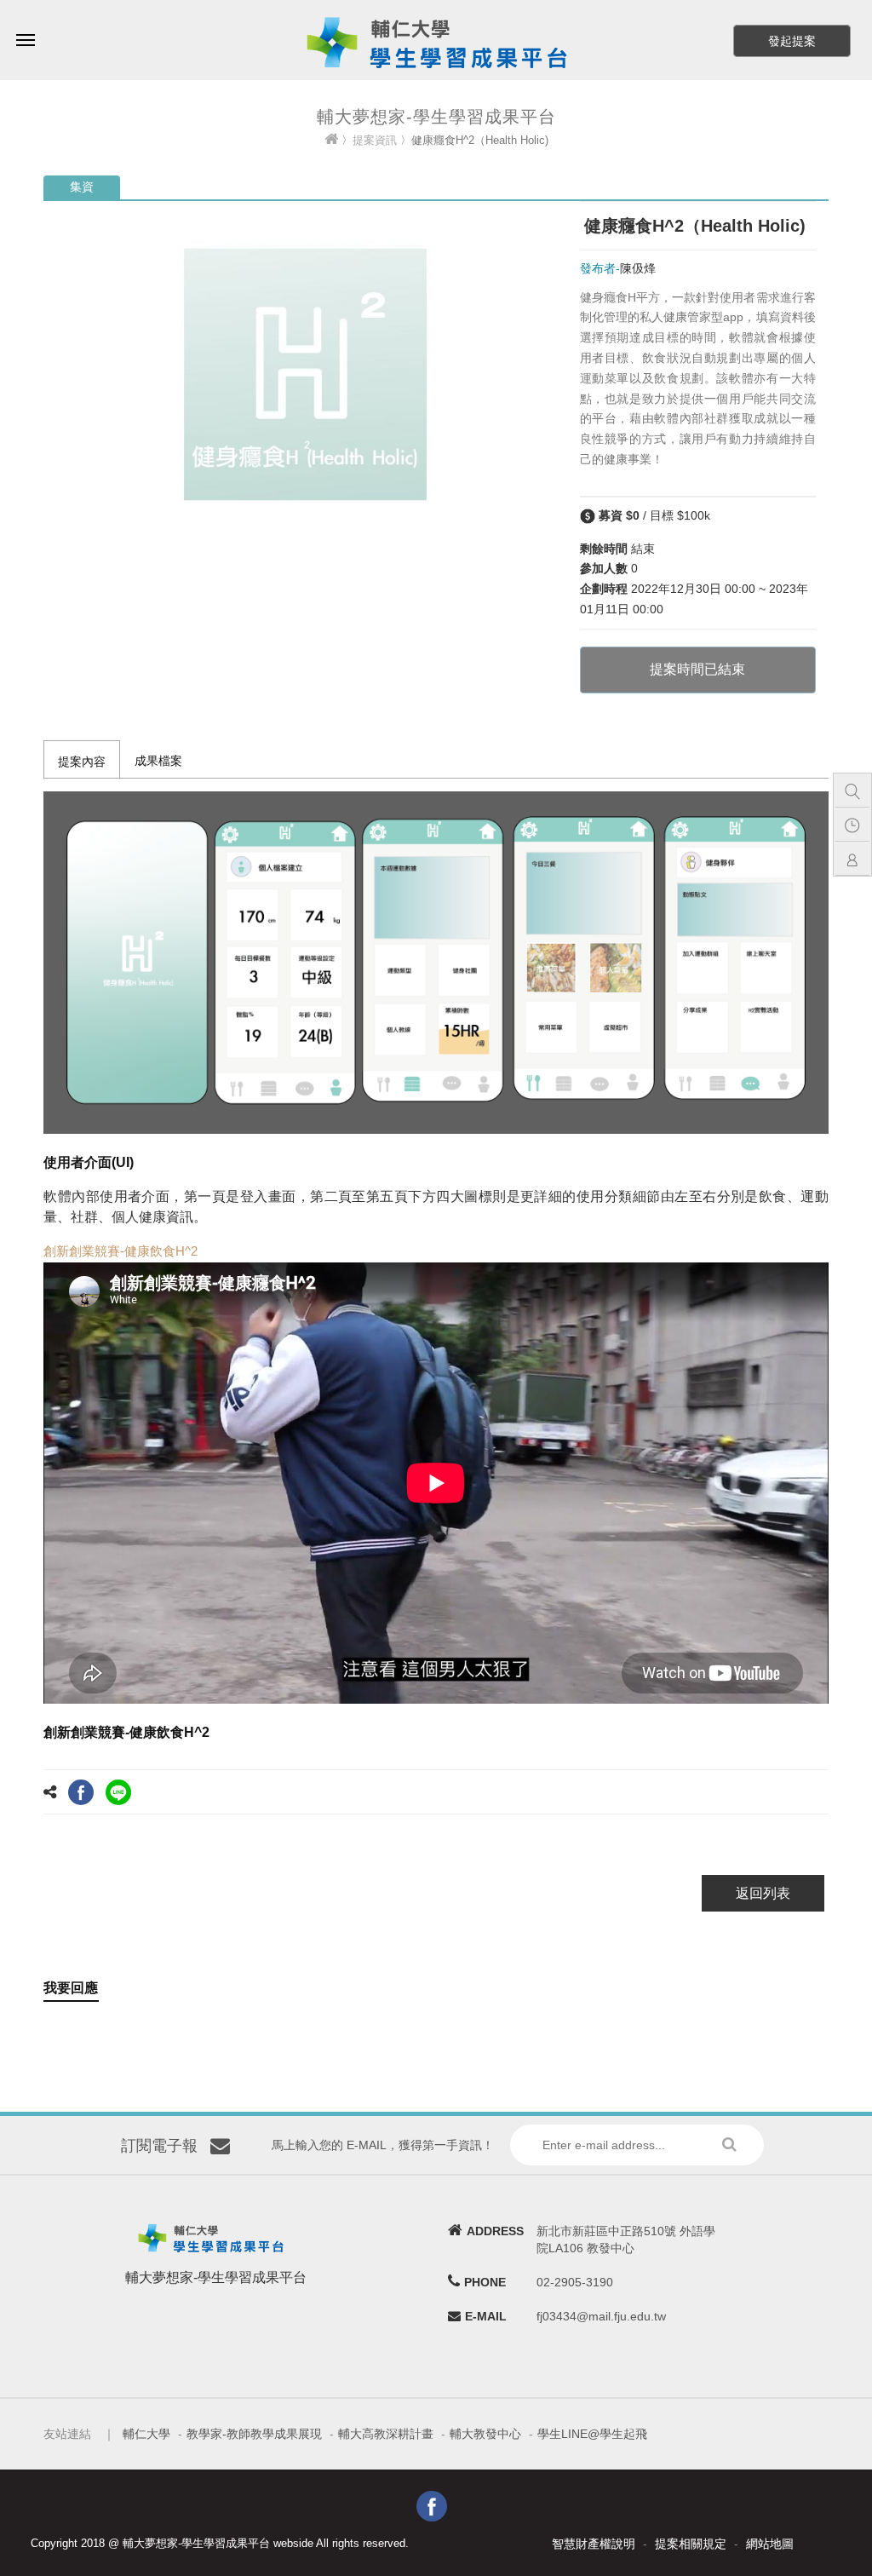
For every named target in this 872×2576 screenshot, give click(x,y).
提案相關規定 (691, 2544)
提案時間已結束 (697, 669)
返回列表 (763, 1893)
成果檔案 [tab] (158, 761)
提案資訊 (375, 140)
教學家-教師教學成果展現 (254, 2434)
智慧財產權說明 (594, 2544)
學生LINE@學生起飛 (592, 2434)
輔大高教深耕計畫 (386, 2434)
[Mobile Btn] (26, 28)
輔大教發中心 (485, 2434)
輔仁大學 (146, 2434)
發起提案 (792, 41)
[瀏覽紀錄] (857, 825)
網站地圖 (770, 2544)
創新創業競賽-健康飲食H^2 (120, 1251)
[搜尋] (857, 791)
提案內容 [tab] (82, 762)
